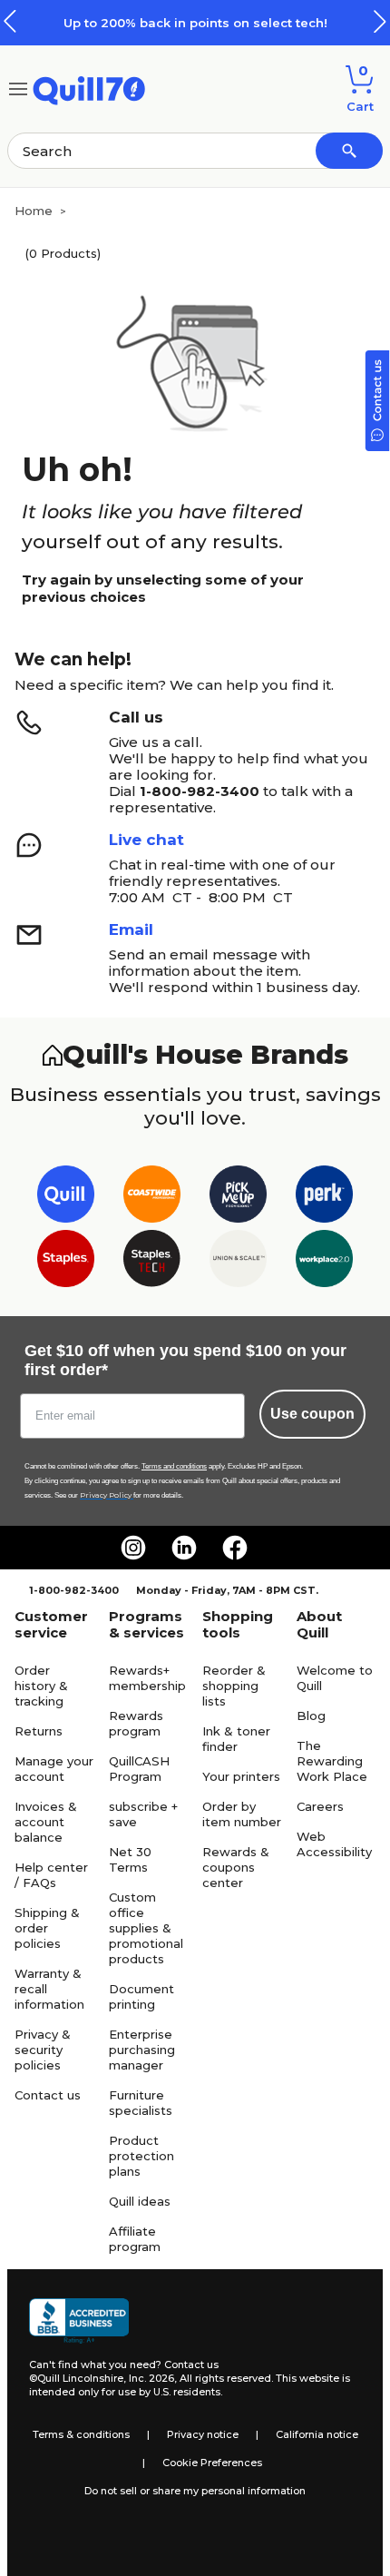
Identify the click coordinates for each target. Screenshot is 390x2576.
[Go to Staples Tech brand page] (152, 1262)
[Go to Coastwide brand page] (152, 1198)
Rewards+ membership (147, 1678)
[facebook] (235, 1548)
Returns (39, 1731)
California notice (317, 2434)
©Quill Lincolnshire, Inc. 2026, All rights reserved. (151, 2378)
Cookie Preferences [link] (212, 2463)
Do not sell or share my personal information (195, 2491)
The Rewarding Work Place (332, 1761)
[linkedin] (184, 1548)
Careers (320, 1806)
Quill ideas (140, 2201)
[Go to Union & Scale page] (238, 1262)
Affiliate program (135, 2239)
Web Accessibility (334, 1844)
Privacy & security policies (43, 2050)
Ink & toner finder (236, 1739)
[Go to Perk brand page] (324, 1198)
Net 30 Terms (130, 1859)
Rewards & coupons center (236, 1867)
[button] (380, 21)
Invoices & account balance (46, 1822)
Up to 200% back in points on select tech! (195, 23)
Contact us (48, 2095)
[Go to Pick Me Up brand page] (238, 1198)
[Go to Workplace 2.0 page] (324, 1262)
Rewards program (136, 1723)
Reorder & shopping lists (234, 1686)
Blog (311, 1716)
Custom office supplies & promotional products (146, 1928)
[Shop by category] (18, 88)
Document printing (141, 1996)
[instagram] (133, 1548)
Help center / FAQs (51, 1875)
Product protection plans (141, 2156)
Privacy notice (203, 2434)
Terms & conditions (81, 2434)
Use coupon (312, 1414)
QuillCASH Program (139, 1769)
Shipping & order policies (47, 1928)
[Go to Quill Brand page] (66, 1198)
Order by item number (242, 1814)
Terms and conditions (174, 1466)
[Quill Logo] (89, 88)
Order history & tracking (41, 1686)
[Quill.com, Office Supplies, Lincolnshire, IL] (79, 2321)
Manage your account (54, 1769)
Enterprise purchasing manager (142, 2050)
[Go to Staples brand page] (66, 1262)
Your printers (241, 1776)
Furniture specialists (141, 2103)
